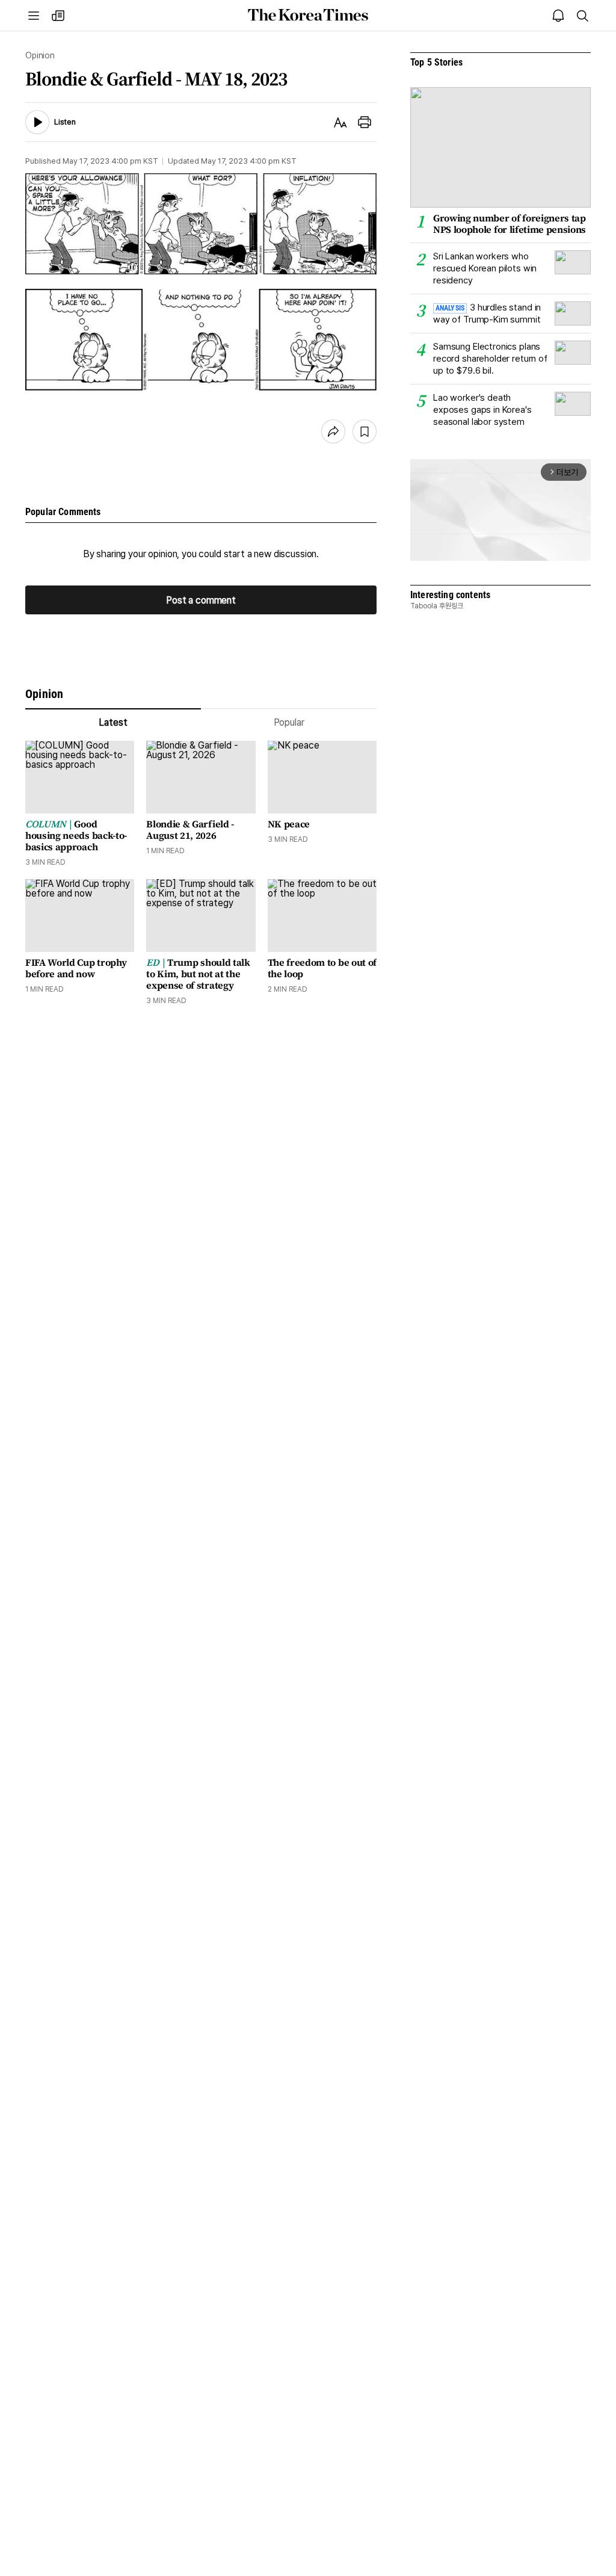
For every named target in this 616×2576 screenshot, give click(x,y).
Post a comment (201, 600)
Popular (289, 722)
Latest (113, 722)
